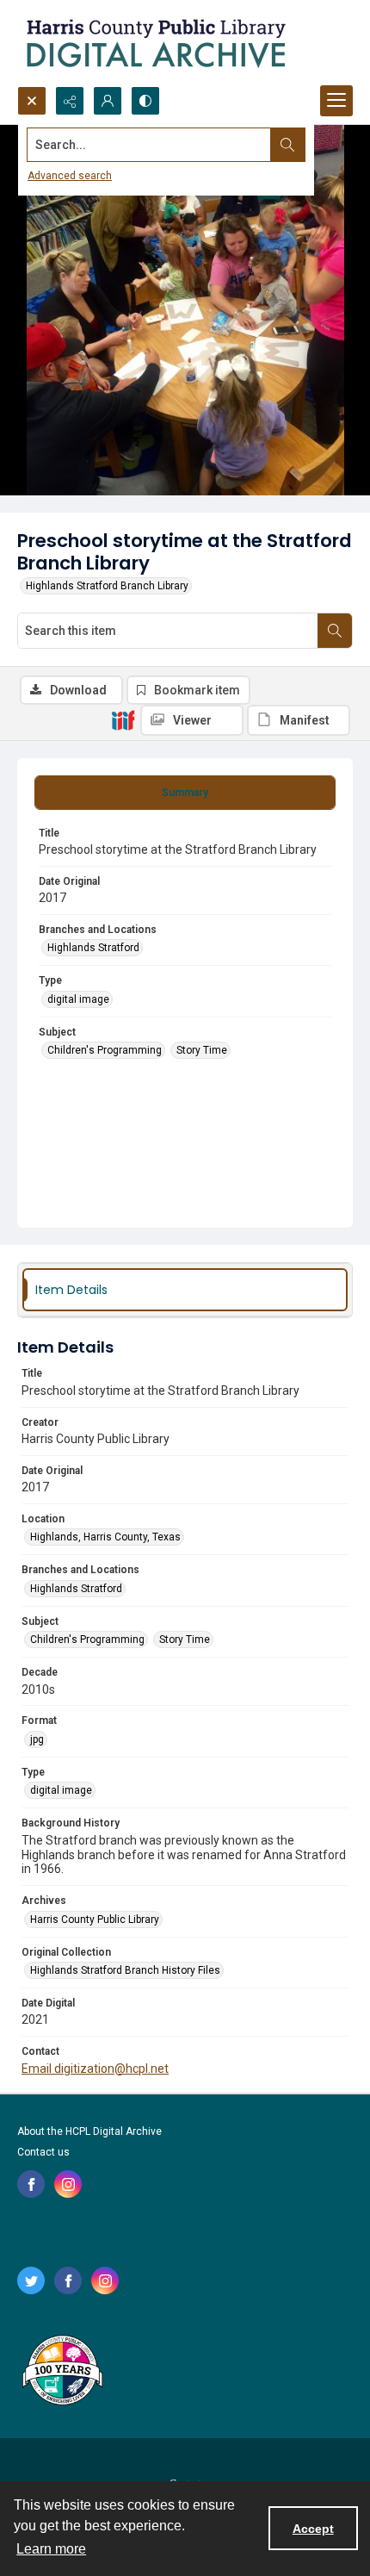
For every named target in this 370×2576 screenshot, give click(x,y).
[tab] (185, 793)
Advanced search (70, 176)
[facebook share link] (31, 2184)
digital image (78, 999)
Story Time (202, 1050)
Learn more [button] (51, 2549)
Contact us (43, 2152)
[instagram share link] (68, 2184)
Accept (313, 2529)
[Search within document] (335, 631)
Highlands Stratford (93, 948)
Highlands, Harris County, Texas (105, 1537)
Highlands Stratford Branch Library (107, 586)
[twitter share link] (31, 2280)
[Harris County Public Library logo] (62, 2372)
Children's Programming (105, 1050)
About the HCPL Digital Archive (89, 2131)
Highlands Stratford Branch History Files (125, 1970)
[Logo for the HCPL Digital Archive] (155, 43)
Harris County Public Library (95, 1920)
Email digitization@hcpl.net (95, 2069)
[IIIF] (123, 719)
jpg (37, 1739)
